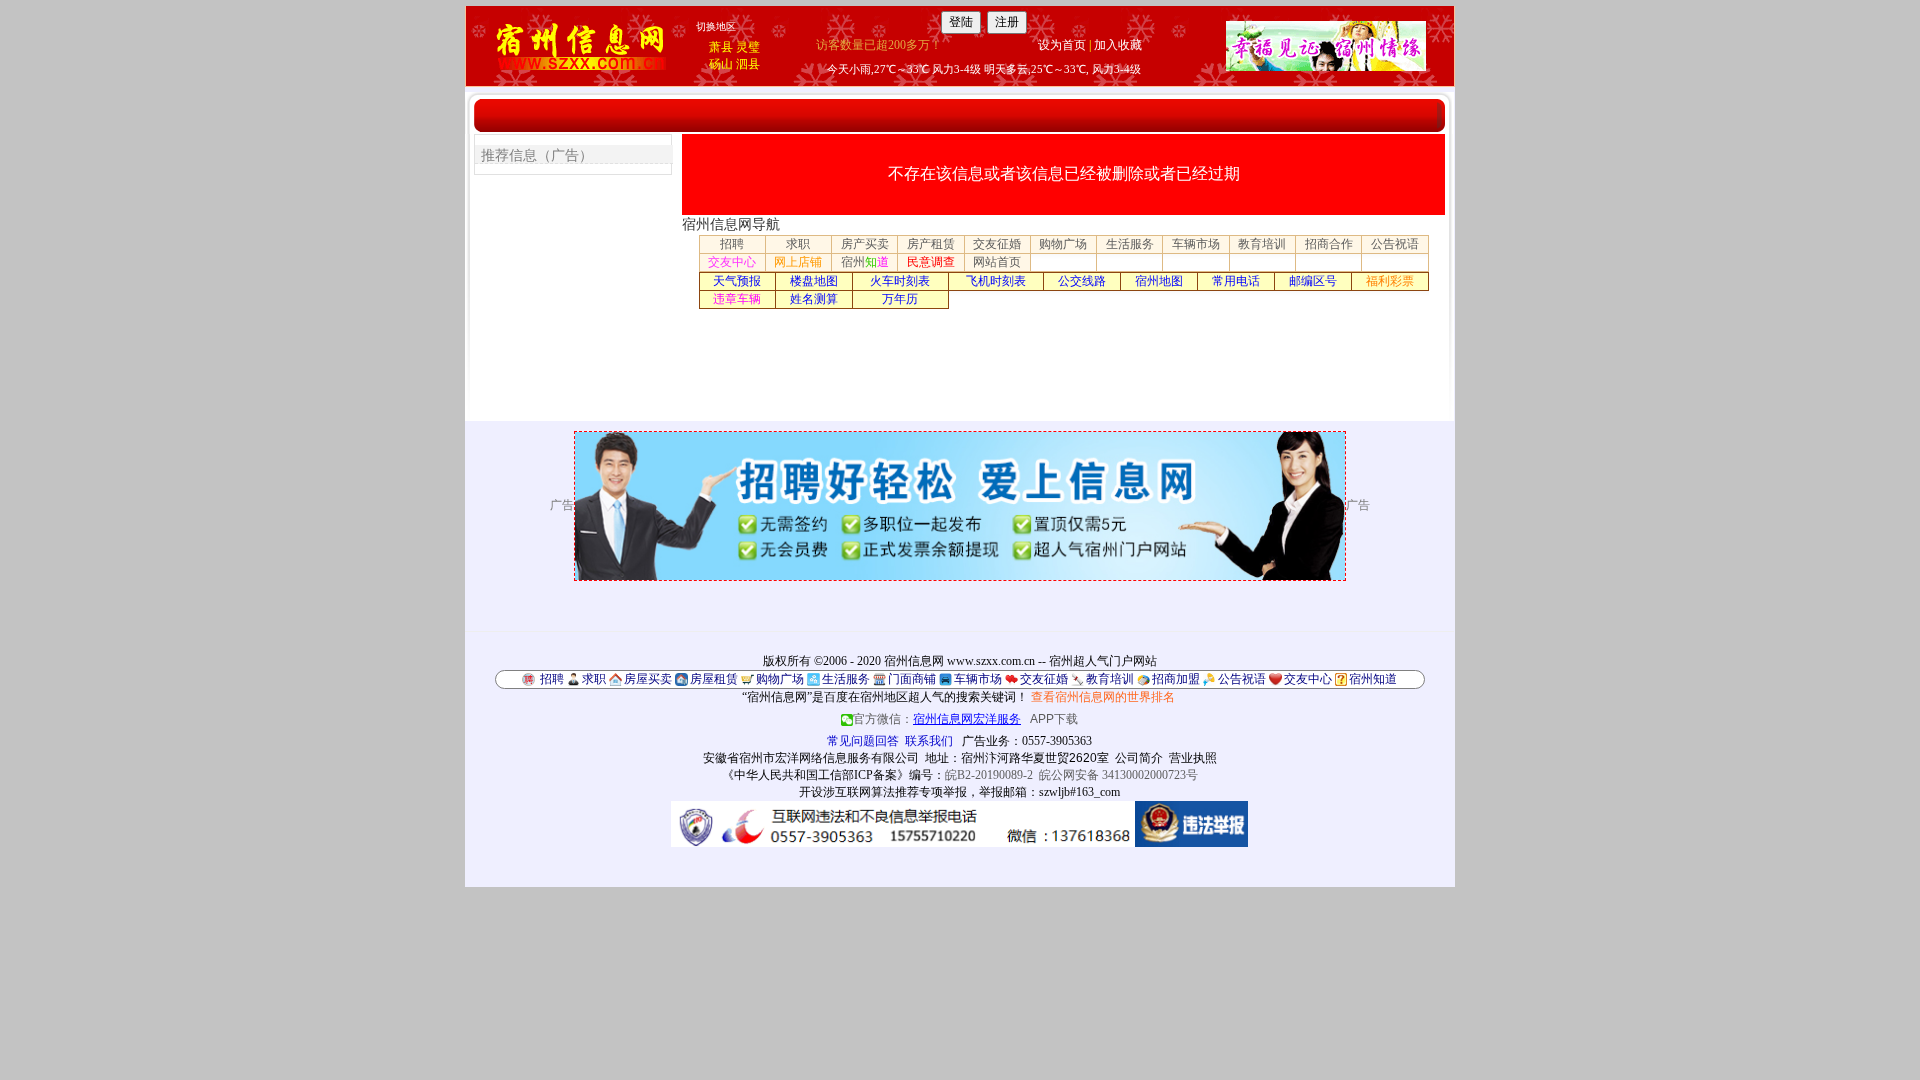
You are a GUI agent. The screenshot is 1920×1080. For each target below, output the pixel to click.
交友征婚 (997, 244)
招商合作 (1329, 244)
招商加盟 (1176, 679)
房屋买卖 (648, 679)
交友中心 (732, 262)
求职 (798, 244)
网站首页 (997, 262)
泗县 (748, 64)
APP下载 (1054, 719)
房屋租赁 (714, 679)
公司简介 (1139, 758)
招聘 (732, 244)
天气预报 (737, 281)
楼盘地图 (814, 281)
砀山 (721, 64)
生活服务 (1130, 244)
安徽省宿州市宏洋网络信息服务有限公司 (811, 758)
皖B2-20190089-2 (989, 775)
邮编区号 (1313, 281)
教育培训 (1262, 244)
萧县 (721, 47)
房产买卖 (865, 244)
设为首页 (1062, 45)
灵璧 (748, 47)
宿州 (865, 262)
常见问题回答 (863, 741)
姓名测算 (814, 299)
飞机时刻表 (996, 281)
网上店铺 (798, 262)
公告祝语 (1395, 244)
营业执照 (1193, 758)
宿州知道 (1373, 679)
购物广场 (1063, 244)
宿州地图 (1159, 281)
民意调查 (931, 262)
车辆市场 (1196, 244)
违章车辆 (737, 299)
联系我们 (929, 741)
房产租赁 (931, 244)
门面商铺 (912, 679)
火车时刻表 (900, 281)
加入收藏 (1118, 45)
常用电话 (1236, 281)
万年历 (900, 299)
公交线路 (1082, 281)
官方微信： (937, 719)
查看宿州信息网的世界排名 (1103, 697)
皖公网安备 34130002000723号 (1118, 775)
